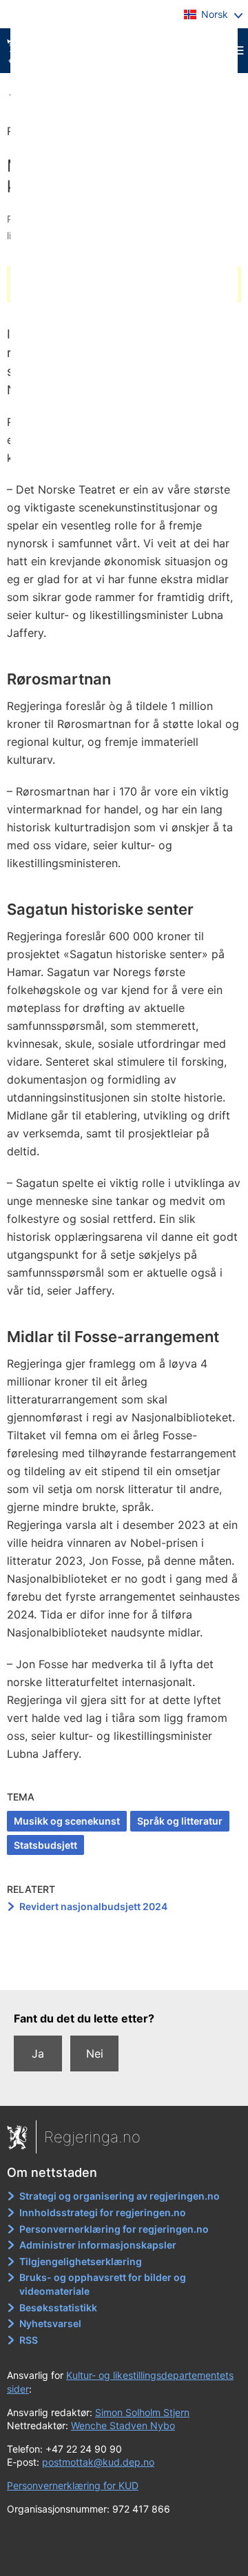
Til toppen (124, 1970)
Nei (95, 2053)
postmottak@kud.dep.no (98, 2462)
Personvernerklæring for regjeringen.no (114, 2229)
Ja (38, 2053)
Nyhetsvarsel (50, 2323)
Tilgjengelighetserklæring (81, 2261)
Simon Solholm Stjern (142, 2412)
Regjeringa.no (92, 2137)
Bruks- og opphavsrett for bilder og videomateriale (103, 2284)
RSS (29, 2340)
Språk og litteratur (180, 1821)
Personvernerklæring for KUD (73, 2485)
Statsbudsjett (45, 1845)
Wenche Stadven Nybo (123, 2425)
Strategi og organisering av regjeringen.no (120, 2196)
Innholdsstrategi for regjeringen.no (103, 2212)
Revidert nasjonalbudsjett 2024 (93, 1906)
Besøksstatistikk (58, 2308)
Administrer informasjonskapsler (98, 2245)
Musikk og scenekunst (67, 1821)
